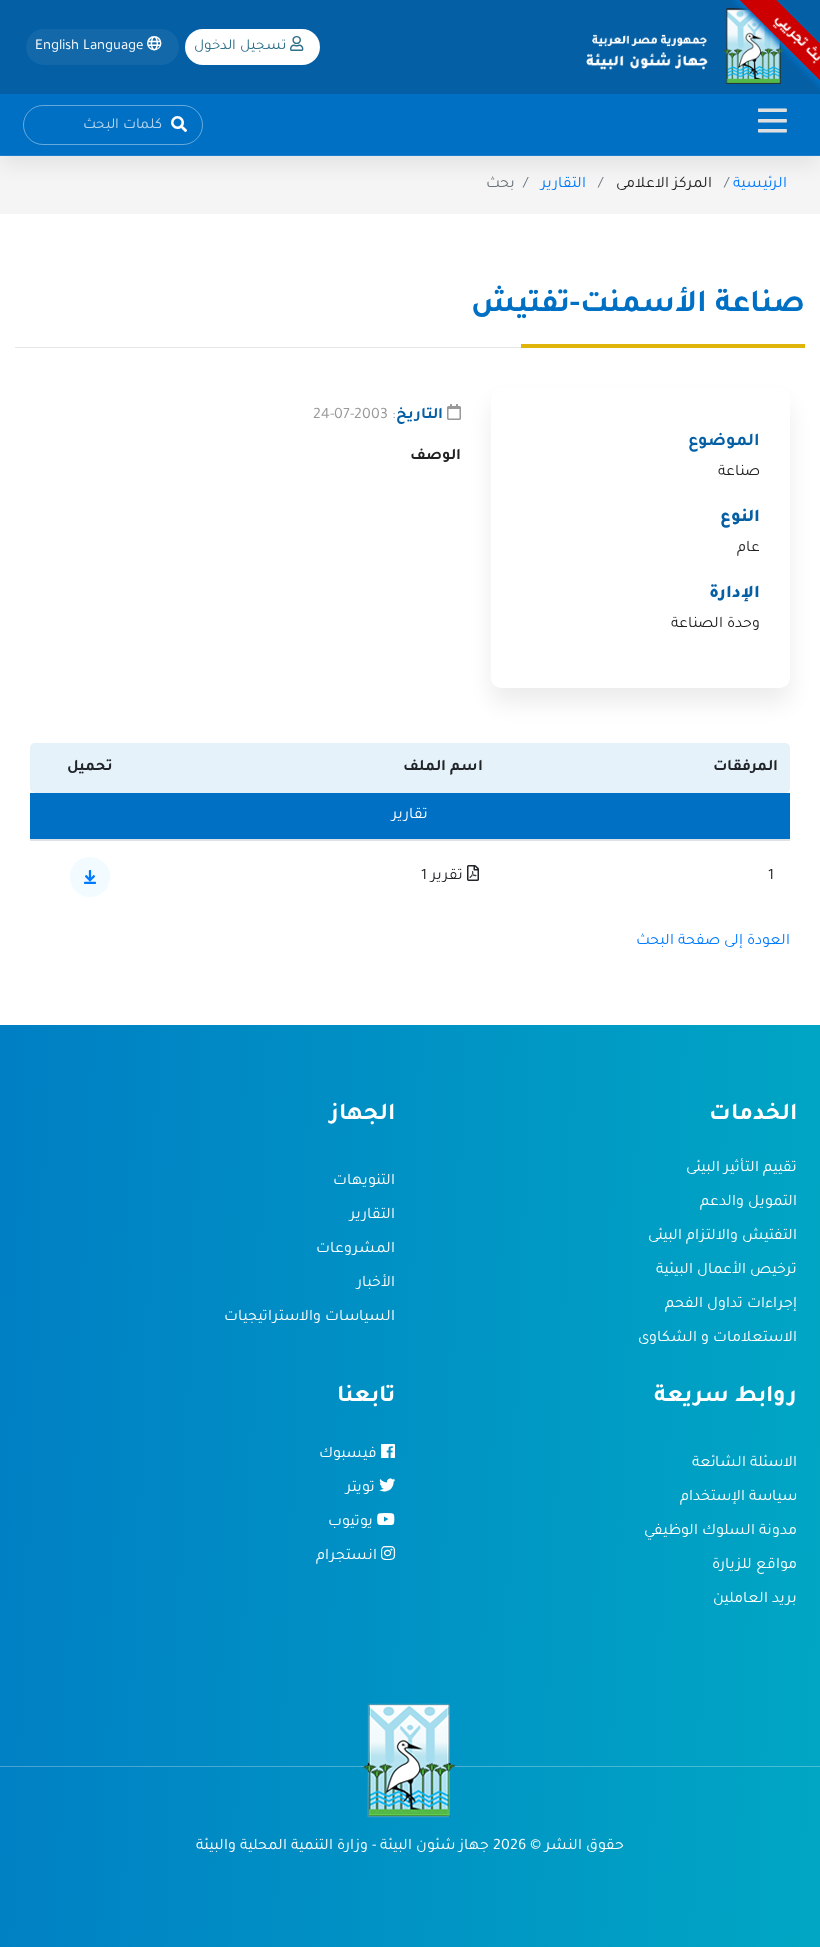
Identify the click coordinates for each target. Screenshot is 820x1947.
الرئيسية (760, 185)
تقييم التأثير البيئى (741, 1169)
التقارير (563, 185)
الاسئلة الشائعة (744, 1464)
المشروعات (355, 1250)
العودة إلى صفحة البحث (713, 942)
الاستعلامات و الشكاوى (717, 1339)
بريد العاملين (755, 1600)
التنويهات (364, 1182)
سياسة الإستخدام (738, 1498)
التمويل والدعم (748, 1203)
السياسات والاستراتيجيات (309, 1318)
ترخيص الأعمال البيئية (726, 1271)
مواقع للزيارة (754, 1566)
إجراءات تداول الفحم (731, 1305)
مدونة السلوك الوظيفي (720, 1532)
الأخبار (376, 1284)
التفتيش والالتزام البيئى (722, 1237)
